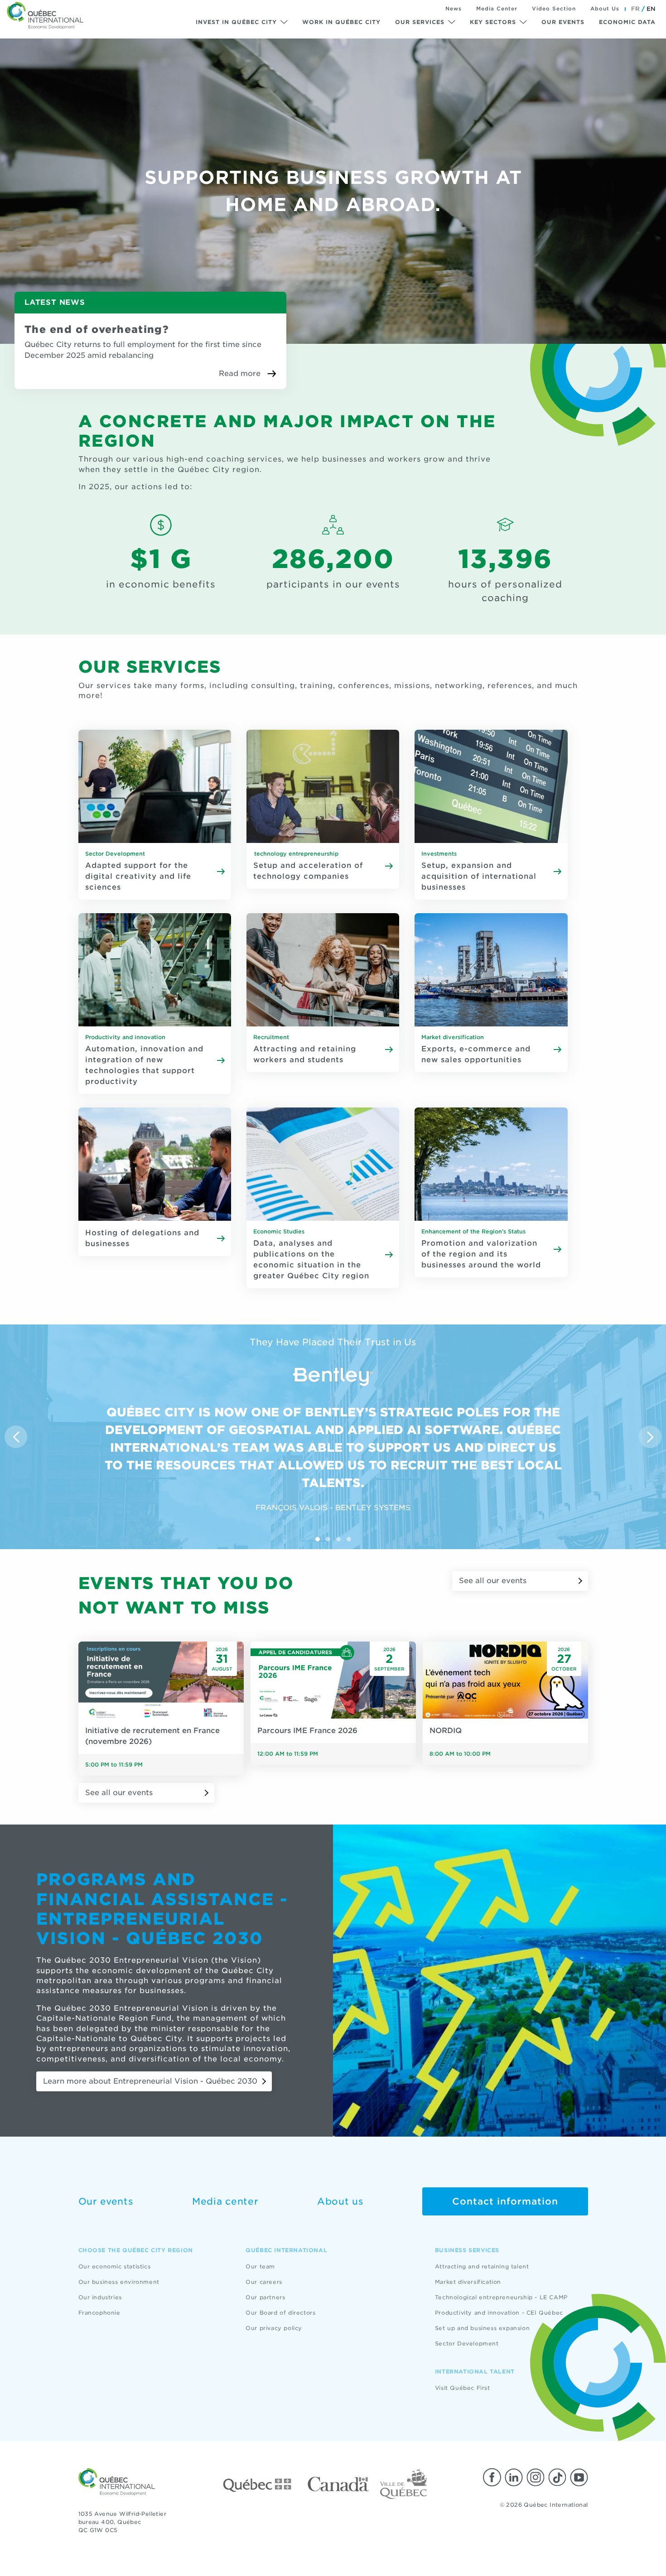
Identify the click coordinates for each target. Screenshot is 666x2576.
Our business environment (119, 2282)
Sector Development (467, 2343)
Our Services (420, 22)
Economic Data (627, 22)
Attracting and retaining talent (482, 2266)
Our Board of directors (280, 2313)
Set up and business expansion (482, 2328)
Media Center (497, 9)
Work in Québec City (341, 22)
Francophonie (99, 2313)
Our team (260, 2266)
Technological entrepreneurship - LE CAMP (501, 2297)
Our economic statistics (115, 2266)
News (454, 9)
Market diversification (468, 2282)
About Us (605, 9)
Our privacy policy (274, 2328)
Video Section (554, 9)
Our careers (264, 2282)
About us (340, 2201)
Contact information (505, 2201)
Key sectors (493, 22)
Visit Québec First (463, 2388)
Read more (240, 373)
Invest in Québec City (236, 22)
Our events (563, 22)
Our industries (100, 2297)
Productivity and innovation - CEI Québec (499, 2313)
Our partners (265, 2297)
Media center (225, 2201)
